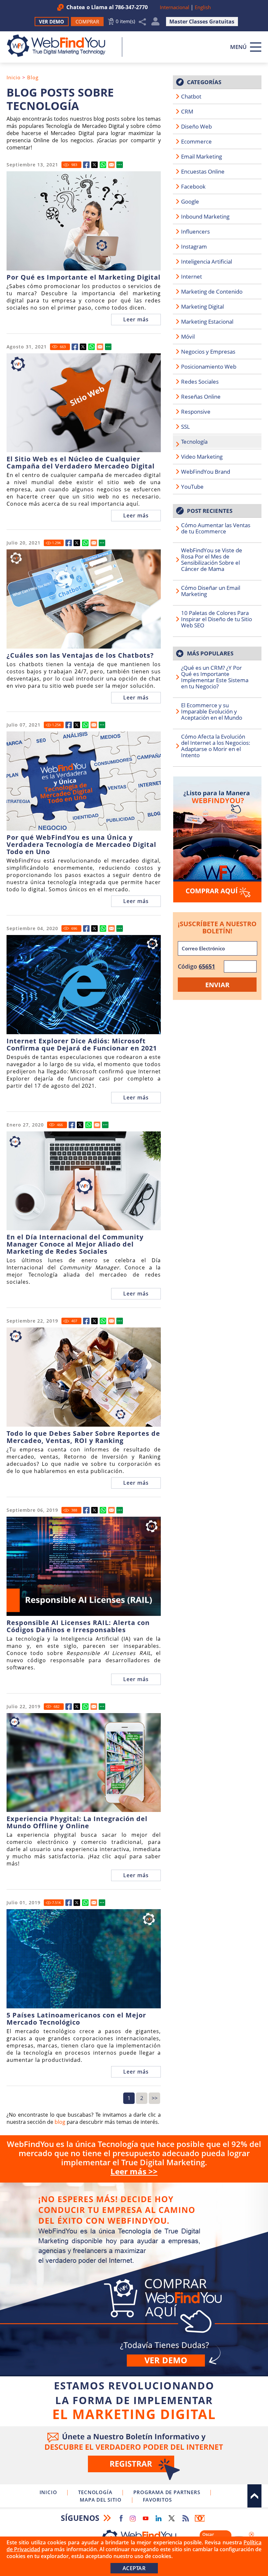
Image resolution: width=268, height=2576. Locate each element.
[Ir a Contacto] (217, 839)
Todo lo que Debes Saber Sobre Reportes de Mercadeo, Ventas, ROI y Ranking (83, 1437)
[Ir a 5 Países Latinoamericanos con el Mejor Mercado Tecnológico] (69, 1903)
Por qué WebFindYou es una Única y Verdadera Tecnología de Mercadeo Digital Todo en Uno (81, 845)
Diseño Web (196, 126)
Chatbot (191, 96)
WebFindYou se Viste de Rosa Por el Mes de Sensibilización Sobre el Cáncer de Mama (212, 560)
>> (155, 2098)
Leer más (136, 319)
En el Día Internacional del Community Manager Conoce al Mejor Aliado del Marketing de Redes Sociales (75, 1244)
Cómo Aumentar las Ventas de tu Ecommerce (216, 528)
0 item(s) (125, 21)
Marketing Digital (202, 307)
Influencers (195, 231)
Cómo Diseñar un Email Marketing (211, 591)
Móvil (188, 337)
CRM (187, 111)
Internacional (175, 7)
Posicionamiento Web (209, 367)
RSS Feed (186, 2518)
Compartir (142, 22)
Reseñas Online (201, 397)
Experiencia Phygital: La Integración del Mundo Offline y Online (77, 1822)
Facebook (193, 186)
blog (60, 2122)
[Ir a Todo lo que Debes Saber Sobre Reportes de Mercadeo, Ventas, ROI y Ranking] (86, 1321)
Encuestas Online (203, 171)
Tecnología (194, 442)
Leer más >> (134, 2171)
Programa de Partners (167, 2492)
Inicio (14, 77)
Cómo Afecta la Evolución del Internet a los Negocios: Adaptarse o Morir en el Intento (216, 746)
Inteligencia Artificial (207, 261)
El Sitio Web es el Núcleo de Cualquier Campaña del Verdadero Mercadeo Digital (81, 463)
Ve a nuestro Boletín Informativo (134, 2455)
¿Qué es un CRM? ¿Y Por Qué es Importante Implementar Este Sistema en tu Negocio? (215, 677)
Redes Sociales (200, 382)
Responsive (196, 412)
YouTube (192, 487)
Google (190, 201)
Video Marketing (202, 457)
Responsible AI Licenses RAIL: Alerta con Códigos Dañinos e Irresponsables (78, 1626)
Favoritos (157, 2500)
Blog (33, 77)
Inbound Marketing (205, 216)
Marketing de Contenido (212, 291)
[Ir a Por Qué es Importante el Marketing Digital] (86, 165)
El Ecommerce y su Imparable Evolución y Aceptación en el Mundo (212, 711)
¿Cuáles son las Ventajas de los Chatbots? (80, 655)
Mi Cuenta (155, 23)
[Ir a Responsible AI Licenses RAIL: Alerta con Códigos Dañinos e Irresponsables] (86, 1510)
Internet (192, 276)
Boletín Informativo (200, 2518)
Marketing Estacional (207, 322)
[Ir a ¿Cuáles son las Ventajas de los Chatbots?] (69, 543)
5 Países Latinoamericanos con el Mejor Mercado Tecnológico (76, 2019)
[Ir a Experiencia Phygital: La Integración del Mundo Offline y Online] (69, 1707)
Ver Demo (51, 22)
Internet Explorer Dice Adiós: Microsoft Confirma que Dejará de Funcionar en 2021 (82, 1045)
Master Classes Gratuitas (202, 22)
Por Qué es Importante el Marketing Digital (84, 277)
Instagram (194, 246)
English (203, 7)
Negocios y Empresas (208, 352)
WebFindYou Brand (206, 472)
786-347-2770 (131, 7)
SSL (185, 427)
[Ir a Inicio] (60, 46)
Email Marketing (201, 156)
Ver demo (166, 2360)
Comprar (134, 2279)
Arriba (254, 2496)
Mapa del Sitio (100, 2500)
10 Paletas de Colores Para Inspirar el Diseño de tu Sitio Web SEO (217, 619)
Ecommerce (196, 141)
